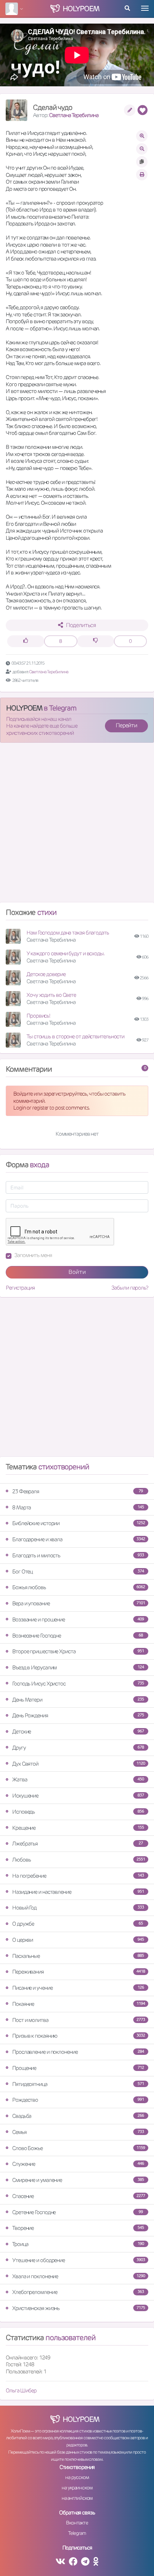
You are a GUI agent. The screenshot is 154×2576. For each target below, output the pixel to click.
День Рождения (78, 1715)
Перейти (126, 725)
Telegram (77, 2533)
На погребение (78, 1876)
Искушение (78, 1796)
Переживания (79, 1972)
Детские (78, 1731)
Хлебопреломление (78, 2292)
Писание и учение (78, 1988)
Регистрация (20, 1288)
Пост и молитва (79, 2020)
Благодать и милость (78, 1555)
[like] (26, 641)
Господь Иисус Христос (78, 1684)
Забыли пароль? (130, 1288)
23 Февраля (78, 1491)
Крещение (78, 1828)
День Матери (78, 1700)
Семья (78, 2132)
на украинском (77, 2488)
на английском (77, 2498)
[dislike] (96, 641)
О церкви (78, 1940)
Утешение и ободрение (79, 2260)
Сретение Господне (78, 2212)
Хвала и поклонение (79, 2276)
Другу (78, 1748)
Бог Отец (78, 1571)
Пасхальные (78, 1956)
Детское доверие (46, 974)
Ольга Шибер (21, 2390)
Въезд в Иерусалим (78, 1667)
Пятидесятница (78, 2084)
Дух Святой (79, 1764)
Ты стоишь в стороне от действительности (75, 1036)
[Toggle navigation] (145, 8)
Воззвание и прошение (78, 1619)
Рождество (78, 2100)
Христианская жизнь (79, 2308)
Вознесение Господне (78, 1636)
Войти (77, 1272)
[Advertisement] (77, 825)
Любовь (79, 1860)
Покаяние (79, 2004)
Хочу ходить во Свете (51, 995)
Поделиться (81, 625)
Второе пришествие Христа (78, 1651)
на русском (77, 2477)
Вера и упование (79, 1603)
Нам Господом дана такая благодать (68, 933)
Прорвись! (38, 1016)
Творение (78, 2228)
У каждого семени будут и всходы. (66, 953)
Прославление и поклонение (78, 2052)
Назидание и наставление (78, 1892)
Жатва (78, 1779)
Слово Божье (79, 2148)
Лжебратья (78, 1844)
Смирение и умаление (78, 2180)
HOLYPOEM (24, 708)
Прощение (78, 2068)
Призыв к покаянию (79, 2036)
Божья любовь (79, 1587)
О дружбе (78, 1924)
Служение (78, 2164)
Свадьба (78, 2116)
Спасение (79, 2196)
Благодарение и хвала (79, 1539)
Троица (78, 2244)
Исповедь (78, 1812)
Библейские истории (79, 1523)
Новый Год (78, 1908)
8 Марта (78, 1507)
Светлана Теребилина (74, 115)
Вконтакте (77, 2523)
